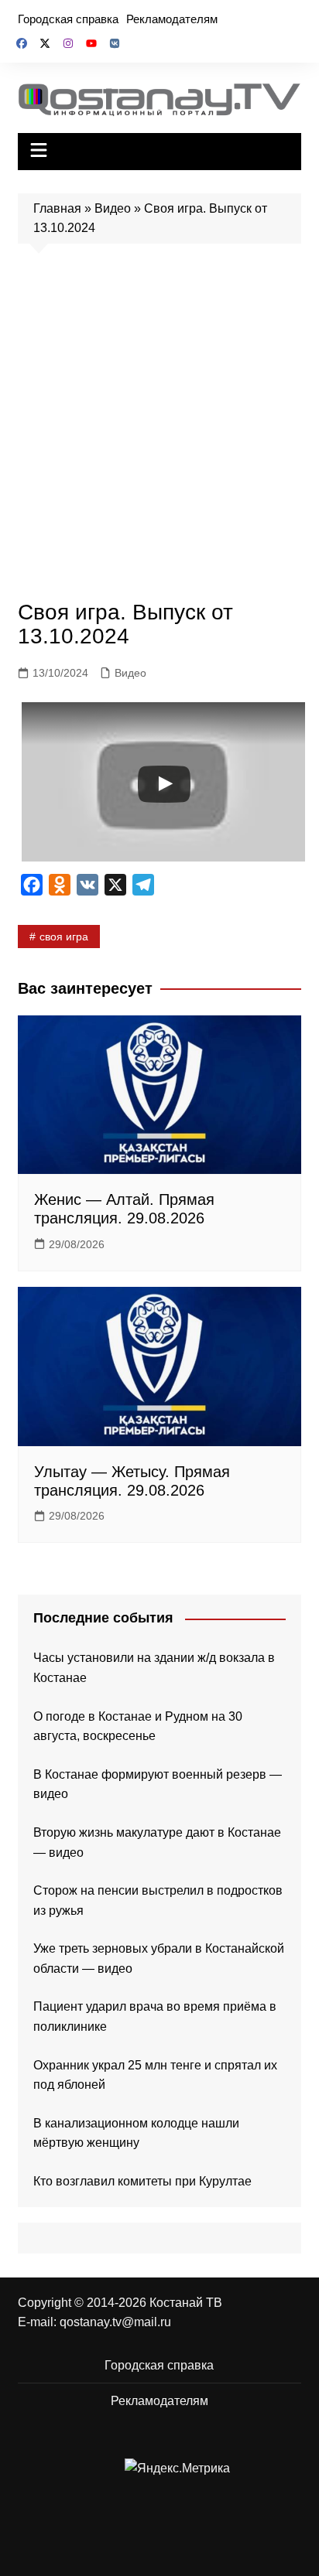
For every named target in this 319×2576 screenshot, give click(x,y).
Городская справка (68, 19)
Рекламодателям (172, 19)
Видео (113, 208)
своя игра (64, 937)
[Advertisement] (159, 426)
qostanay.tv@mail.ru (115, 2322)
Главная (57, 208)
